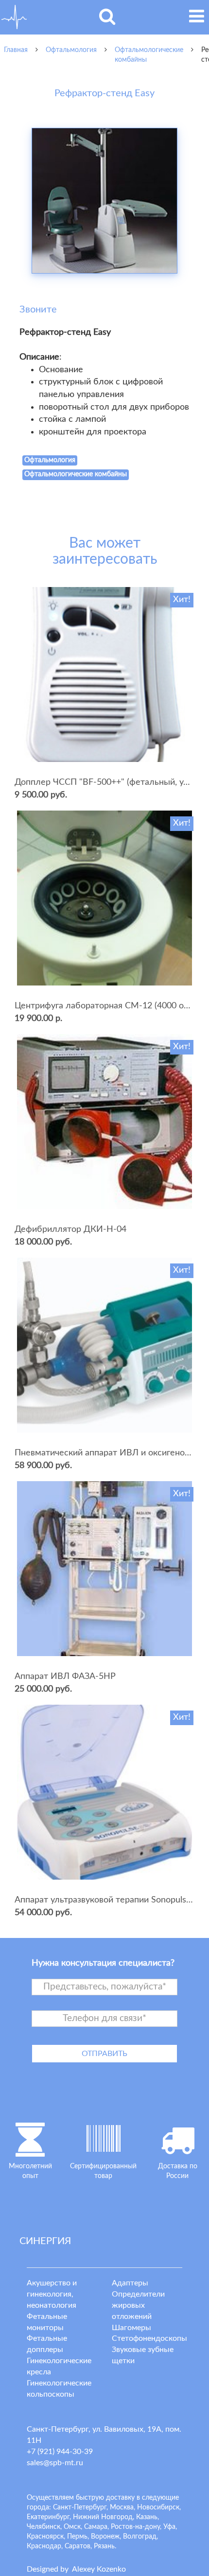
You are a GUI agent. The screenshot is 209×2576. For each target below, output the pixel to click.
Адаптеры (130, 2283)
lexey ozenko (99, 2569)
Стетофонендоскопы (149, 2338)
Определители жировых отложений (138, 2305)
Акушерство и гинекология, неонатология (52, 2294)
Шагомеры (131, 2328)
